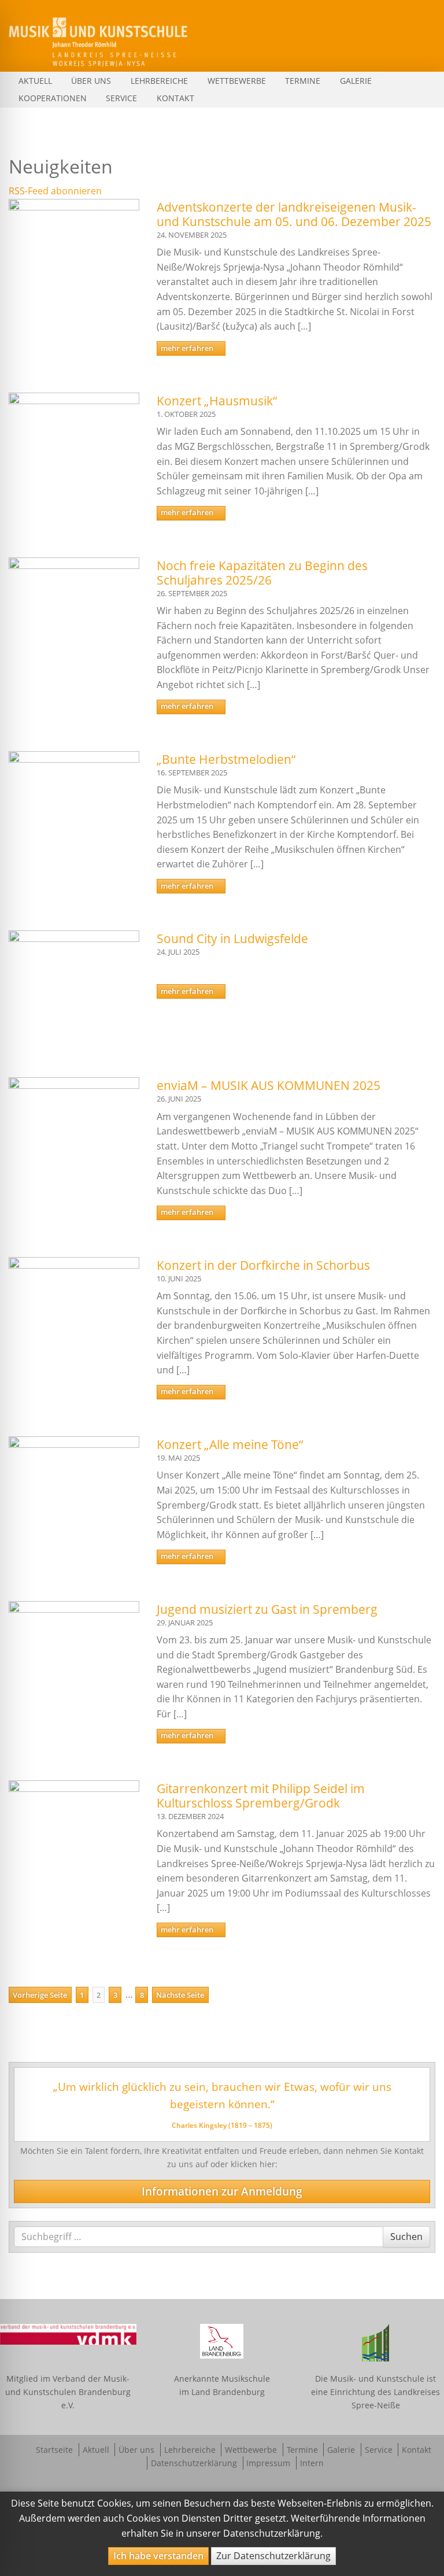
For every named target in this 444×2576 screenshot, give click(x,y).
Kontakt (175, 98)
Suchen (406, 2236)
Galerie (356, 81)
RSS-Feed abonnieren (55, 191)
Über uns (91, 81)
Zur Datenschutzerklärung (273, 2556)
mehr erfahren (188, 348)
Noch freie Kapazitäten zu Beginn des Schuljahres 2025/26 (262, 573)
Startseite (54, 2450)
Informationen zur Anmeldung (222, 2191)
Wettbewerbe (237, 81)
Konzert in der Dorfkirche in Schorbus (263, 1265)
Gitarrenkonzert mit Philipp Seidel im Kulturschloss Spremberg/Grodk (261, 1796)
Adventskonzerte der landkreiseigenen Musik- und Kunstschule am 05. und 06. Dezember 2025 (294, 214)
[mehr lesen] (74, 245)
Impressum (268, 2463)
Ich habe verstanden (158, 2556)
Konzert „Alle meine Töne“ (230, 1444)
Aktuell (35, 81)
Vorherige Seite (40, 1995)
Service (121, 98)
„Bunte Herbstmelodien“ (226, 759)
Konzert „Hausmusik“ (217, 401)
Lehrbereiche (159, 81)
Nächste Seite (180, 1995)
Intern (312, 2463)
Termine (303, 81)
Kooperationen (53, 98)
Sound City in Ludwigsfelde (232, 938)
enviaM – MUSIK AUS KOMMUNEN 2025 (269, 1085)
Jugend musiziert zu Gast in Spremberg (267, 1609)
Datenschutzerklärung (194, 2463)
